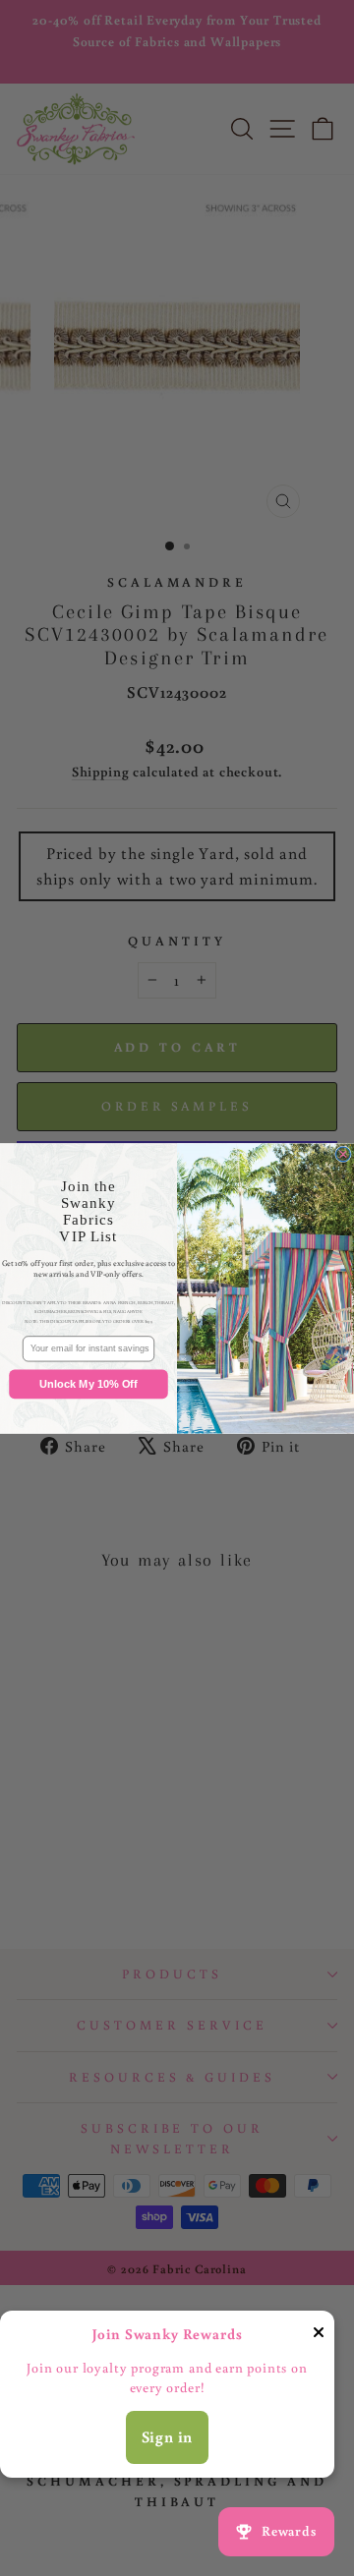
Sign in (168, 2436)
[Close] (319, 2336)
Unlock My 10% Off (88, 1383)
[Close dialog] (344, 1154)
